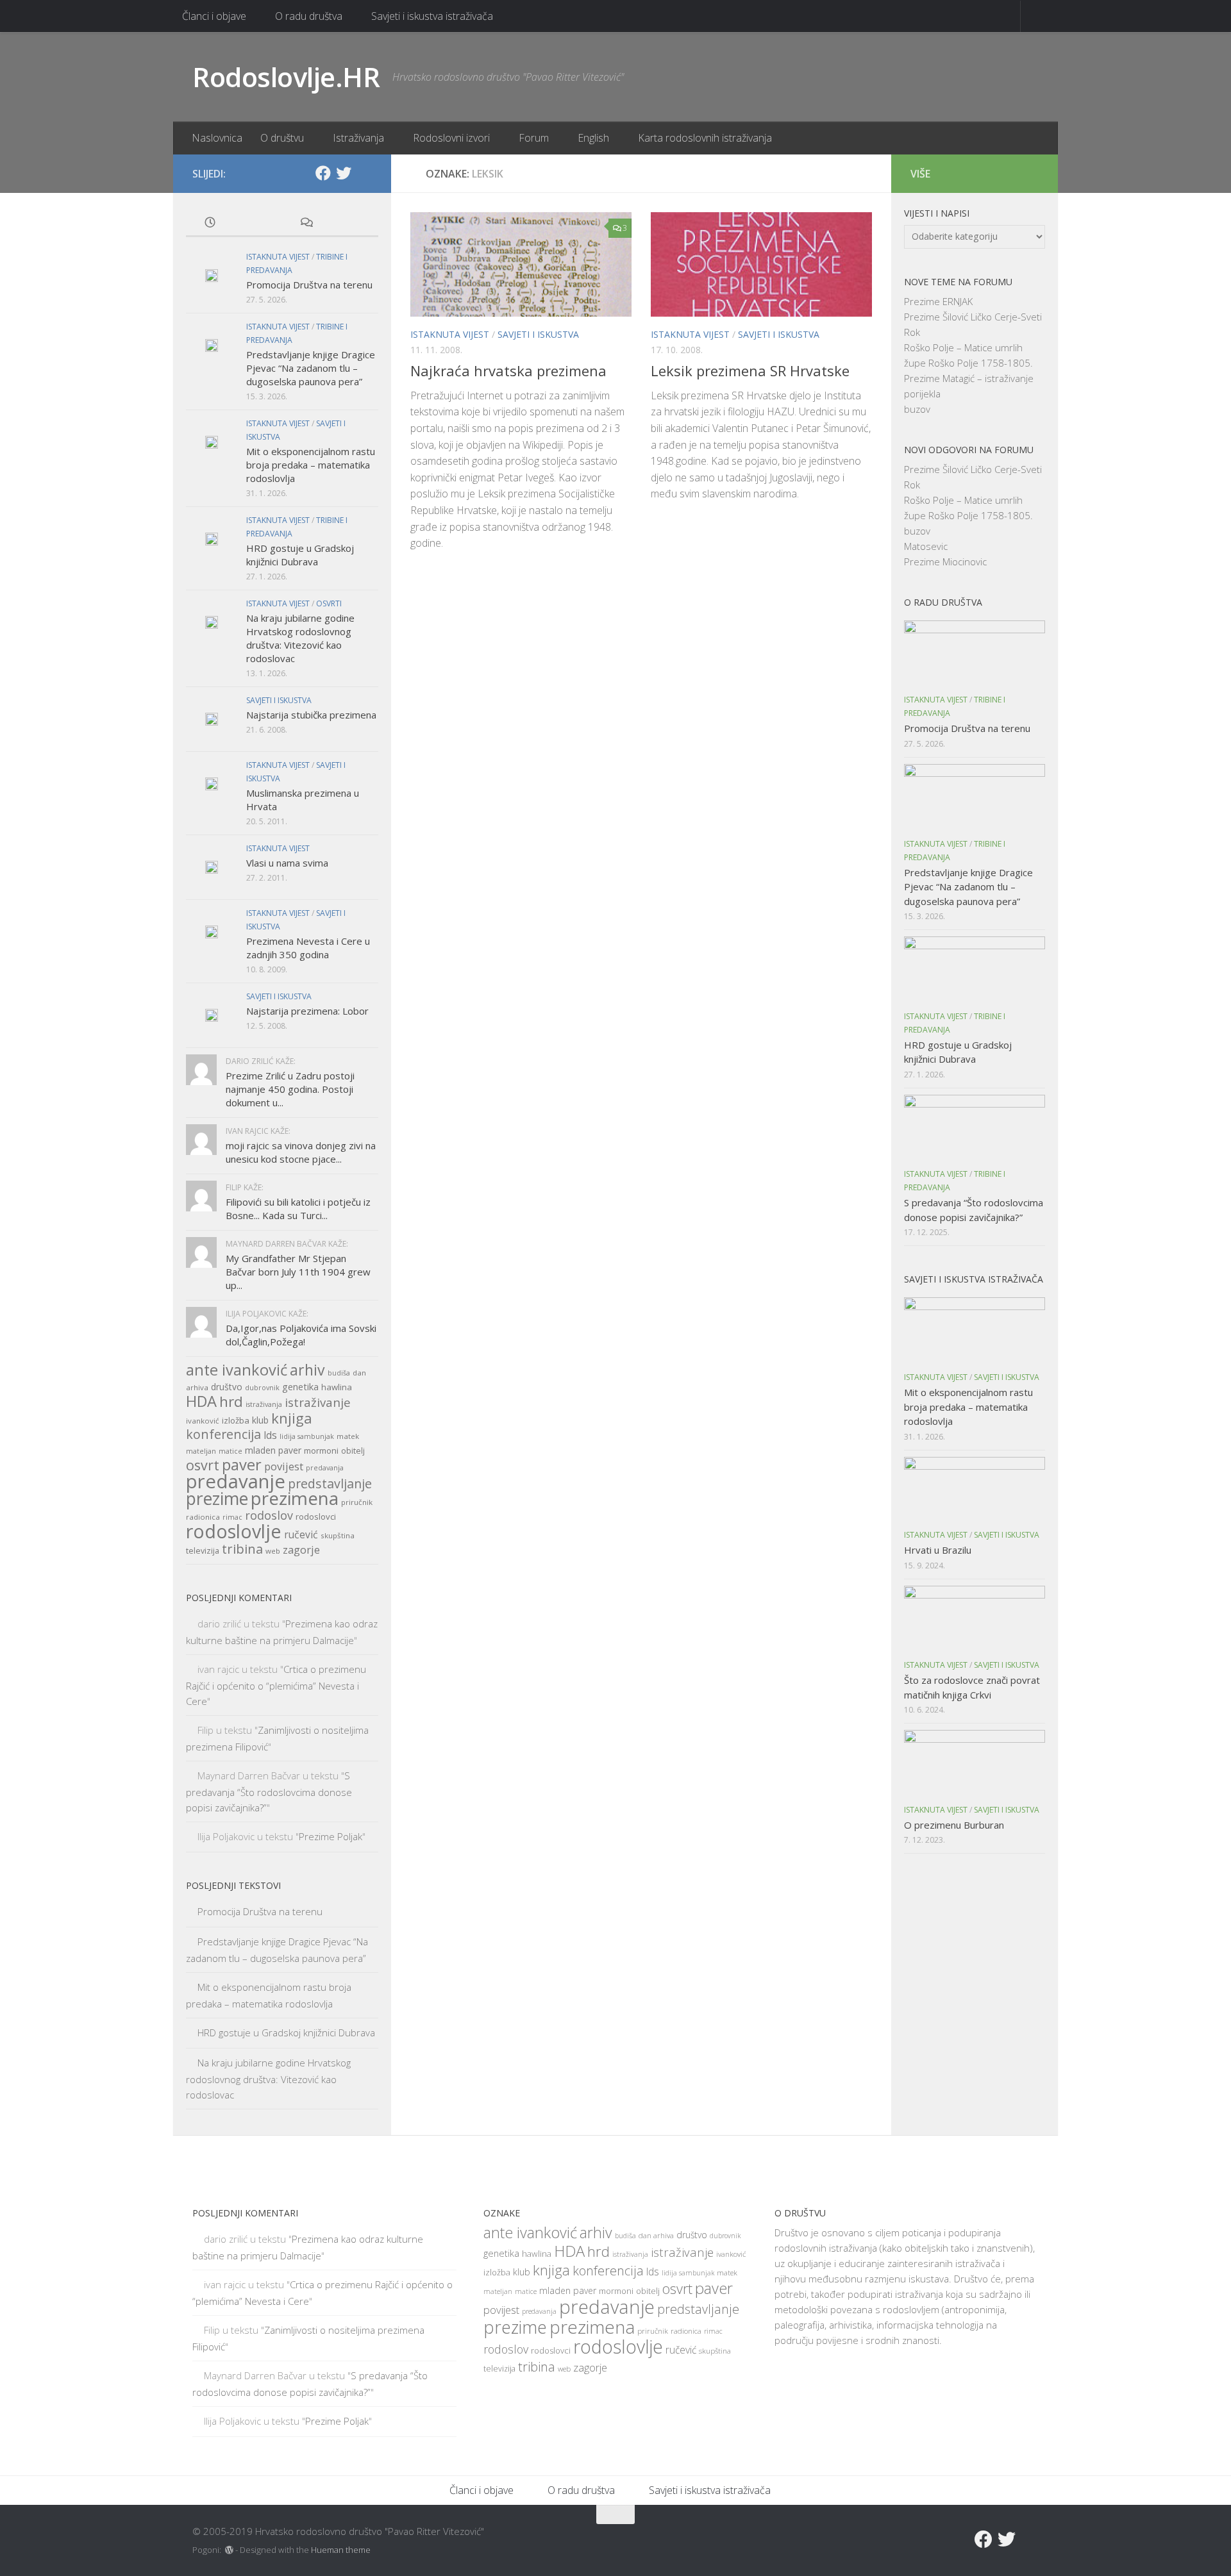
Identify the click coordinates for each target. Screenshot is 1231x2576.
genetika (300, 1387)
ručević (301, 1534)
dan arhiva (656, 2235)
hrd (231, 1401)
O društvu (282, 138)
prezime (217, 1499)
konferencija (223, 1434)
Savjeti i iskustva (538, 334)
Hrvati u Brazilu (938, 1550)
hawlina (337, 1387)
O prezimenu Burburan (954, 1825)
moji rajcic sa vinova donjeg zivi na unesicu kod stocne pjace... (301, 1152)
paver (242, 1465)
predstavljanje (330, 1483)
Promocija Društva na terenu (309, 285)
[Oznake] (354, 223)
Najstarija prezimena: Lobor (307, 1011)
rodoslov (269, 1515)
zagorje (301, 1550)
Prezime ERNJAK (938, 301)
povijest (284, 1466)
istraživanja (264, 1404)
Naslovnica (217, 138)
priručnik (357, 1502)
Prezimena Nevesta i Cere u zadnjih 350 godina (308, 948)
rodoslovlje (234, 1531)
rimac (232, 1517)
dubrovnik (262, 1388)
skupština (338, 1535)
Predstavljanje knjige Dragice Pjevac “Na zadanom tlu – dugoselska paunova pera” (311, 368)
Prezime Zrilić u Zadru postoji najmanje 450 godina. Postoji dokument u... (290, 1089)
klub (260, 1420)
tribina (242, 1549)
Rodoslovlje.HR (286, 77)
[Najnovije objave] (210, 223)
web (273, 1551)
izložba (236, 1420)
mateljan (201, 1451)
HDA (201, 1401)
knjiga (292, 1418)
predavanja (325, 1468)
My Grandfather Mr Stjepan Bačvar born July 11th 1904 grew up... (298, 1272)
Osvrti (329, 603)
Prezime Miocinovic (945, 561)
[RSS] (364, 174)
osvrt (203, 1465)
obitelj (353, 1451)
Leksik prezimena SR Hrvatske (750, 370)
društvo (227, 1387)
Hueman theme (341, 2550)
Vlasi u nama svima (287, 863)
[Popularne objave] (258, 223)
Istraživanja (358, 138)
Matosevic (926, 546)
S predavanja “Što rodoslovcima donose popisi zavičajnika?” (269, 1791)
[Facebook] (323, 173)
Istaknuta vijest (450, 334)
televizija (203, 1551)
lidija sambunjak (307, 1436)
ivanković (203, 1421)
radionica (203, 1517)
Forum (534, 138)
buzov (917, 409)
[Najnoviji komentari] (306, 223)
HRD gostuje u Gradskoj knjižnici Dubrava (300, 555)
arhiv (307, 1370)
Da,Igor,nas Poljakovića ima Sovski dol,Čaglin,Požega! (301, 1335)
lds (270, 1435)
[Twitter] (344, 173)
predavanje (236, 1481)
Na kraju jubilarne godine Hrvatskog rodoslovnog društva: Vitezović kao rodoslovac (300, 638)
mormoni (321, 1450)
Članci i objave (214, 16)
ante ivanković (237, 1370)
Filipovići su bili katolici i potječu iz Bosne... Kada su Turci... (298, 1209)
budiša (339, 1373)
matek (348, 1436)
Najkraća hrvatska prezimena (508, 370)
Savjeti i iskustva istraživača (432, 16)
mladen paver (273, 1450)
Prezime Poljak (331, 1836)
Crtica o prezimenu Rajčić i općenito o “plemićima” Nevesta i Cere (276, 1685)
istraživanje (318, 1402)
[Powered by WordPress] (229, 2550)
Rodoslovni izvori (451, 138)
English (593, 138)
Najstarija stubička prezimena (311, 715)
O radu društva (309, 16)
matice (230, 1451)
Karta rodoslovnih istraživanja (705, 138)
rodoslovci (316, 1517)
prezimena (295, 1498)
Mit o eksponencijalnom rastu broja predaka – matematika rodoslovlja (311, 465)
